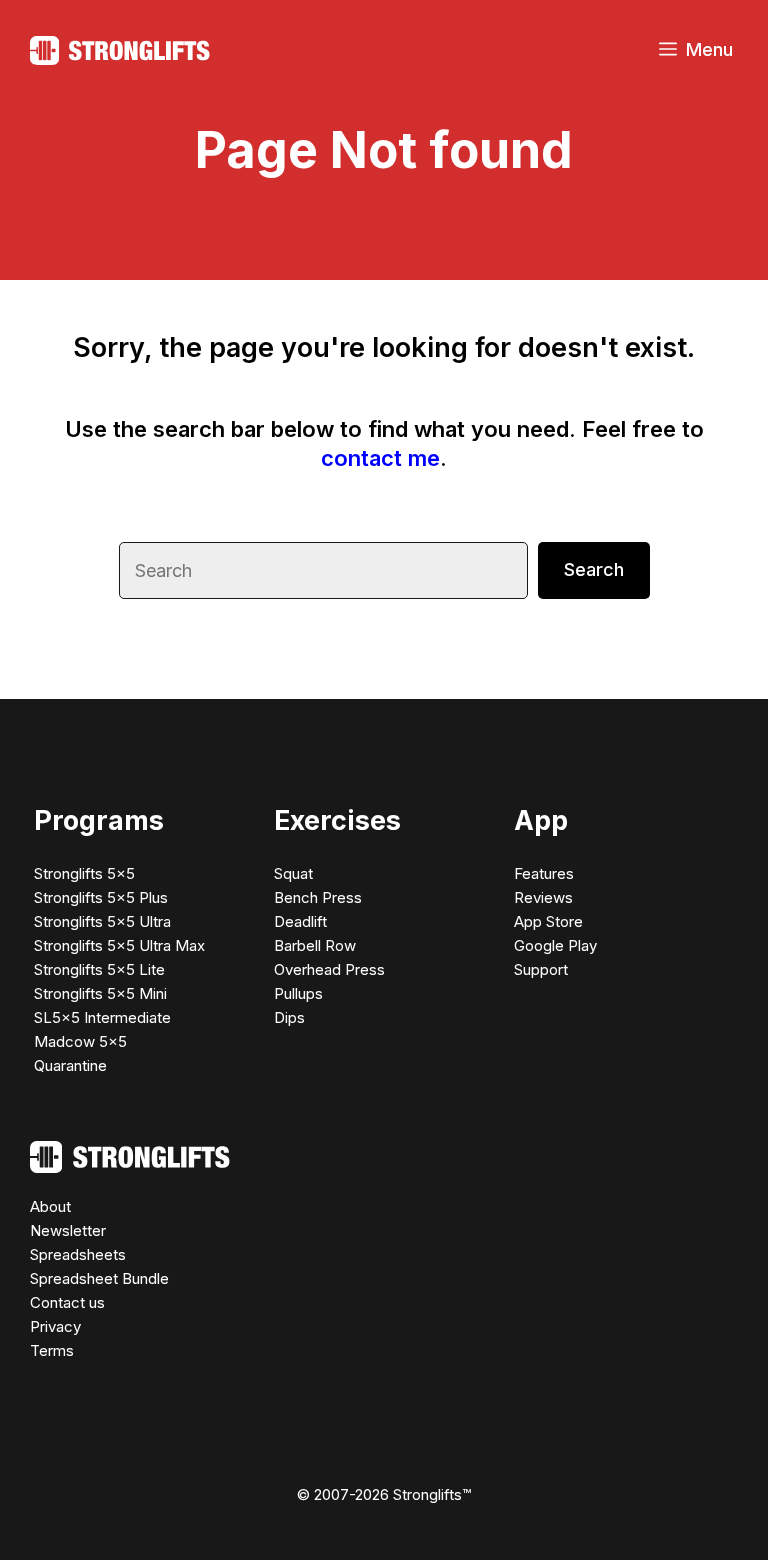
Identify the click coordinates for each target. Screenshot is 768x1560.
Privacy (55, 1326)
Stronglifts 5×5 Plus (101, 897)
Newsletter (68, 1230)
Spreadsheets (78, 1254)
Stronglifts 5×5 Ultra (102, 921)
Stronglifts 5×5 (84, 873)
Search (594, 569)
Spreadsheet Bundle (99, 1278)
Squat (293, 873)
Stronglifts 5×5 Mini (100, 993)
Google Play (555, 945)
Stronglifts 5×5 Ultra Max (119, 945)
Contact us (67, 1302)
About (50, 1206)
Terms (52, 1350)
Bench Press (318, 897)
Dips (289, 1017)
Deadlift (300, 921)
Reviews (543, 897)
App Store (548, 921)
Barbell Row (315, 945)
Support (541, 969)
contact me (380, 458)
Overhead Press (329, 969)
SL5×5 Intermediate (102, 1017)
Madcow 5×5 (80, 1041)
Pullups (298, 993)
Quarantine (70, 1065)
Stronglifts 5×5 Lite (99, 969)
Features (544, 873)
